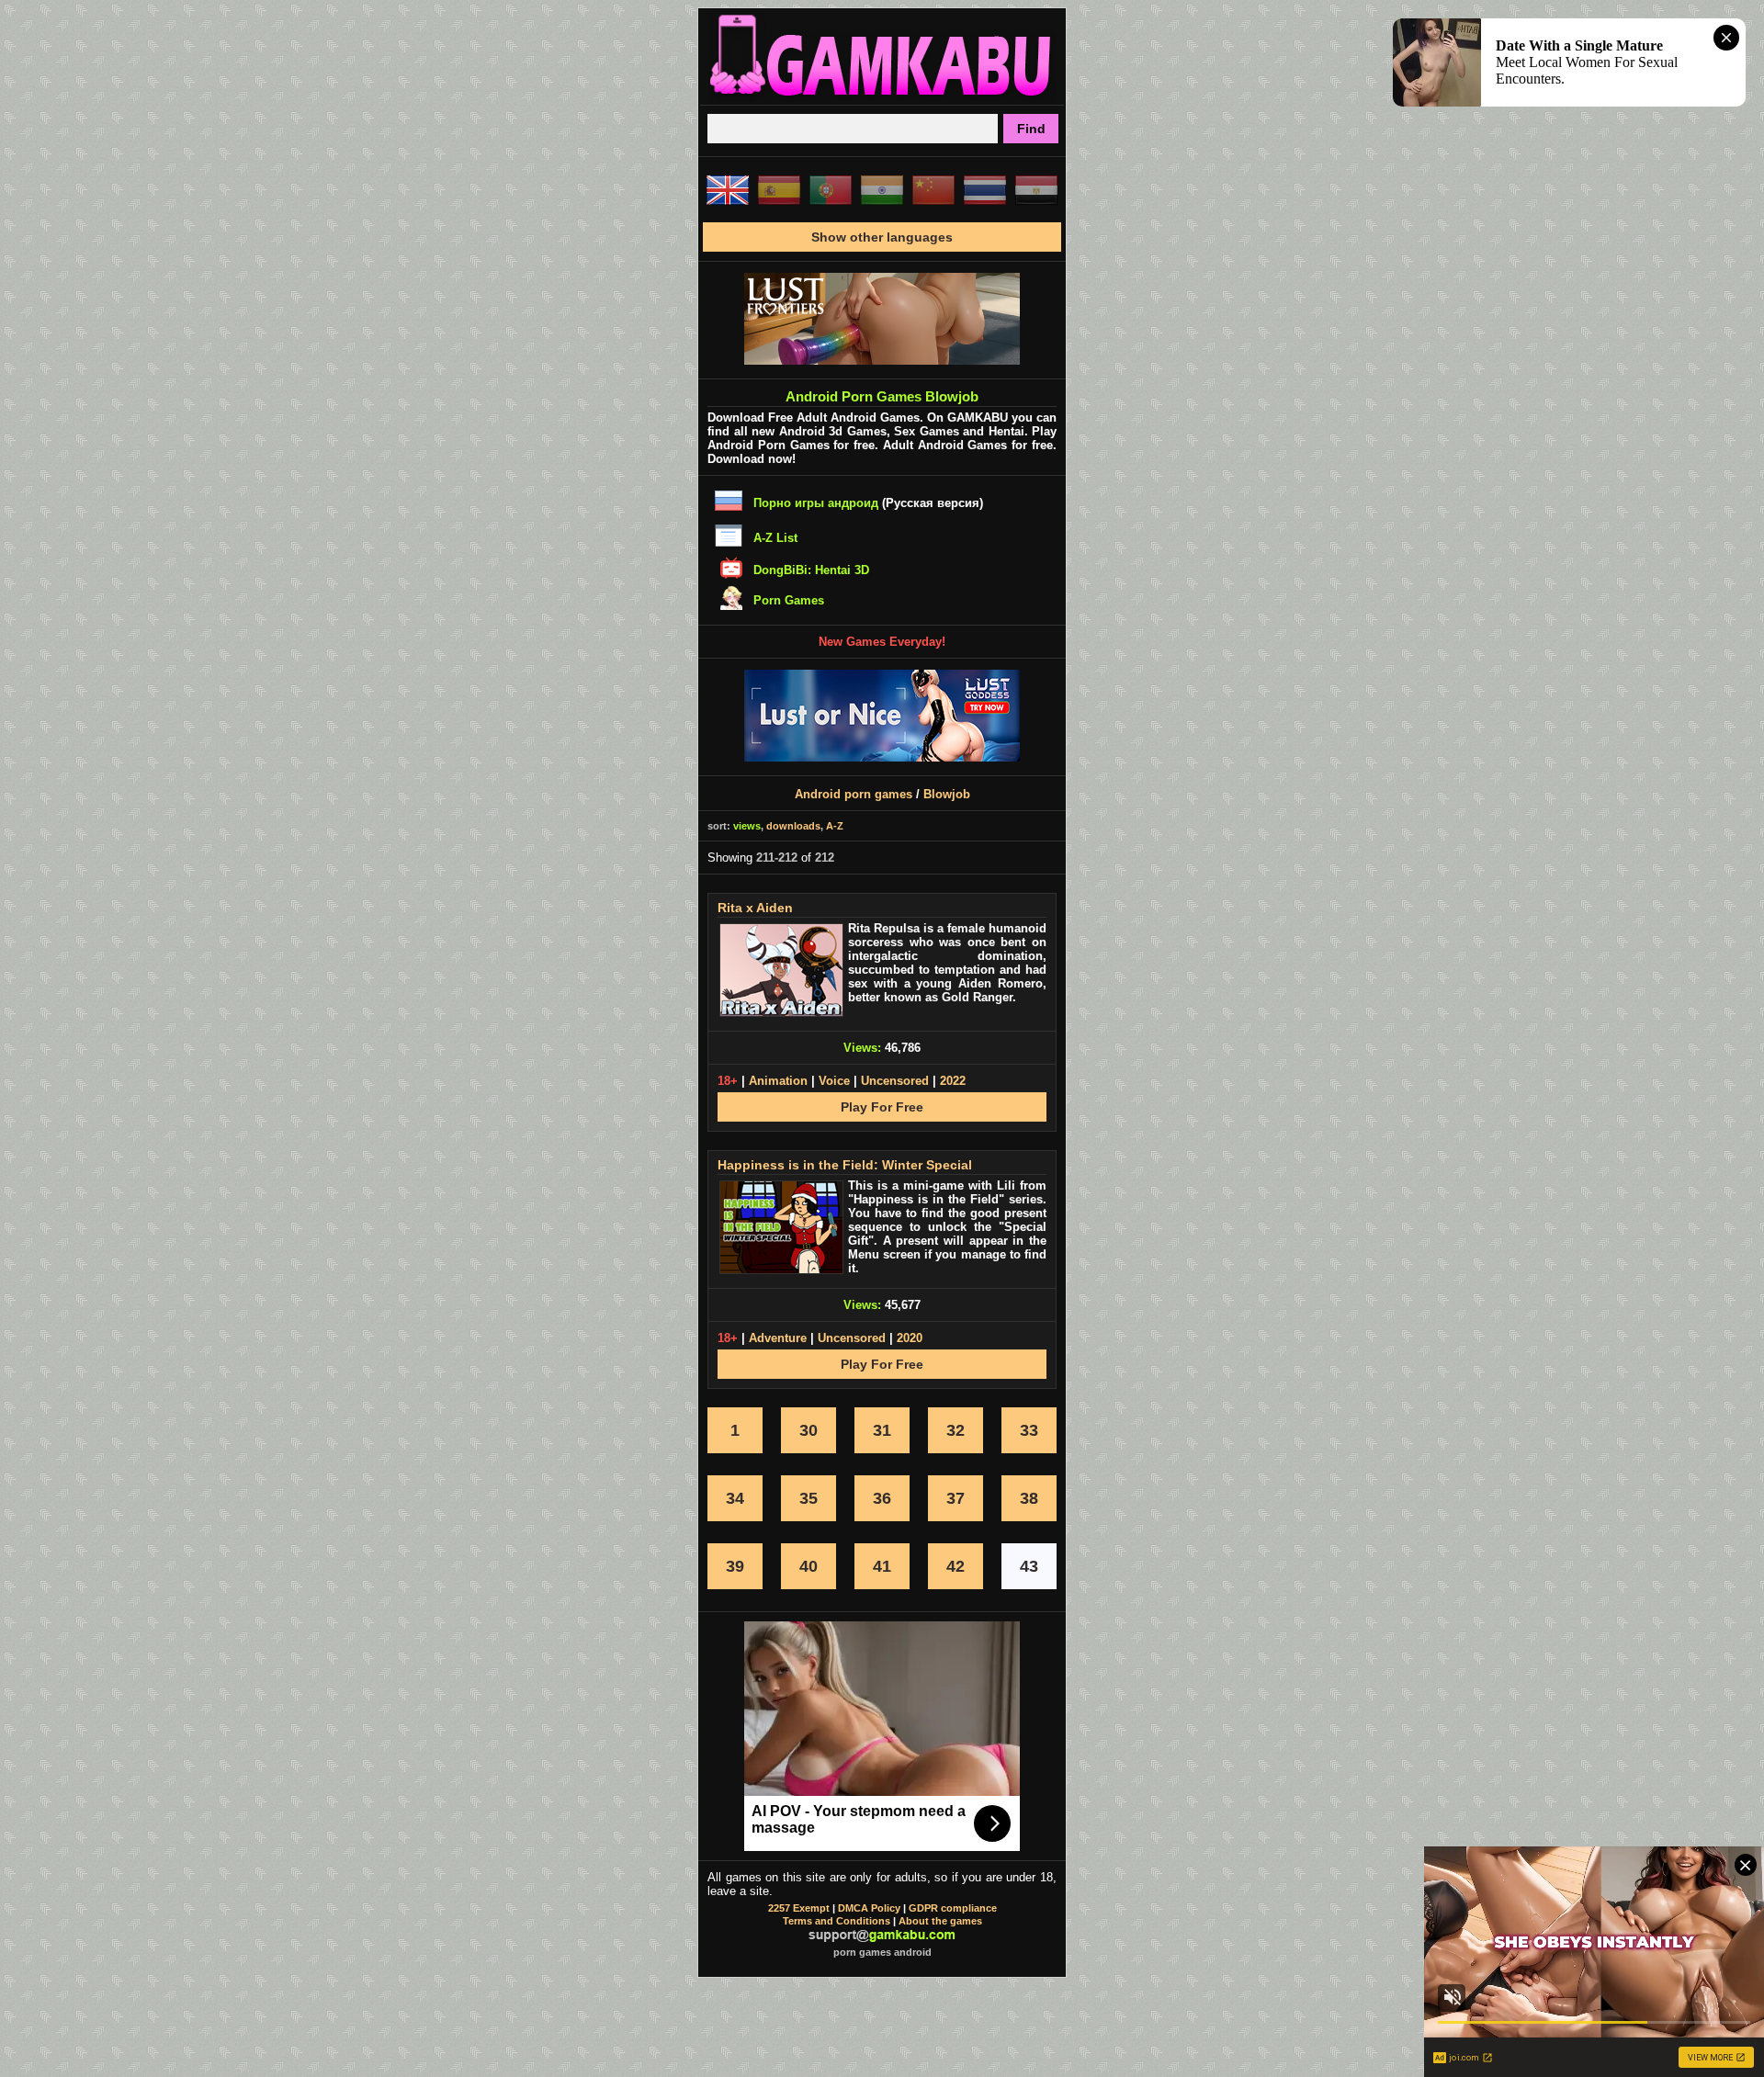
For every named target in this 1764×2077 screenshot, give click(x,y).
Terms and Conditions (837, 1921)
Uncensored (895, 1081)
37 (955, 1498)
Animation (778, 1081)
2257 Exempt (799, 1908)
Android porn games (854, 794)
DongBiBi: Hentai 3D (811, 570)
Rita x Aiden (755, 908)
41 (882, 1566)
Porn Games (789, 600)
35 (808, 1498)
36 (882, 1498)
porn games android (882, 1952)
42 (955, 1566)
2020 (910, 1338)
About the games (940, 1921)
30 (808, 1430)
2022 (953, 1081)
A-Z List (775, 538)
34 (735, 1498)
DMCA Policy (869, 1908)
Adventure (778, 1338)
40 (808, 1566)
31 (882, 1430)
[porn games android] (882, 97)
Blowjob (947, 794)
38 (1029, 1498)
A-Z (835, 826)
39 (735, 1566)
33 (1029, 1430)
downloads (793, 826)
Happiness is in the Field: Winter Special (845, 1165)
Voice (834, 1081)
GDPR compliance (953, 1908)
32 (955, 1430)
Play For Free (882, 1107)
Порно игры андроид (816, 503)
